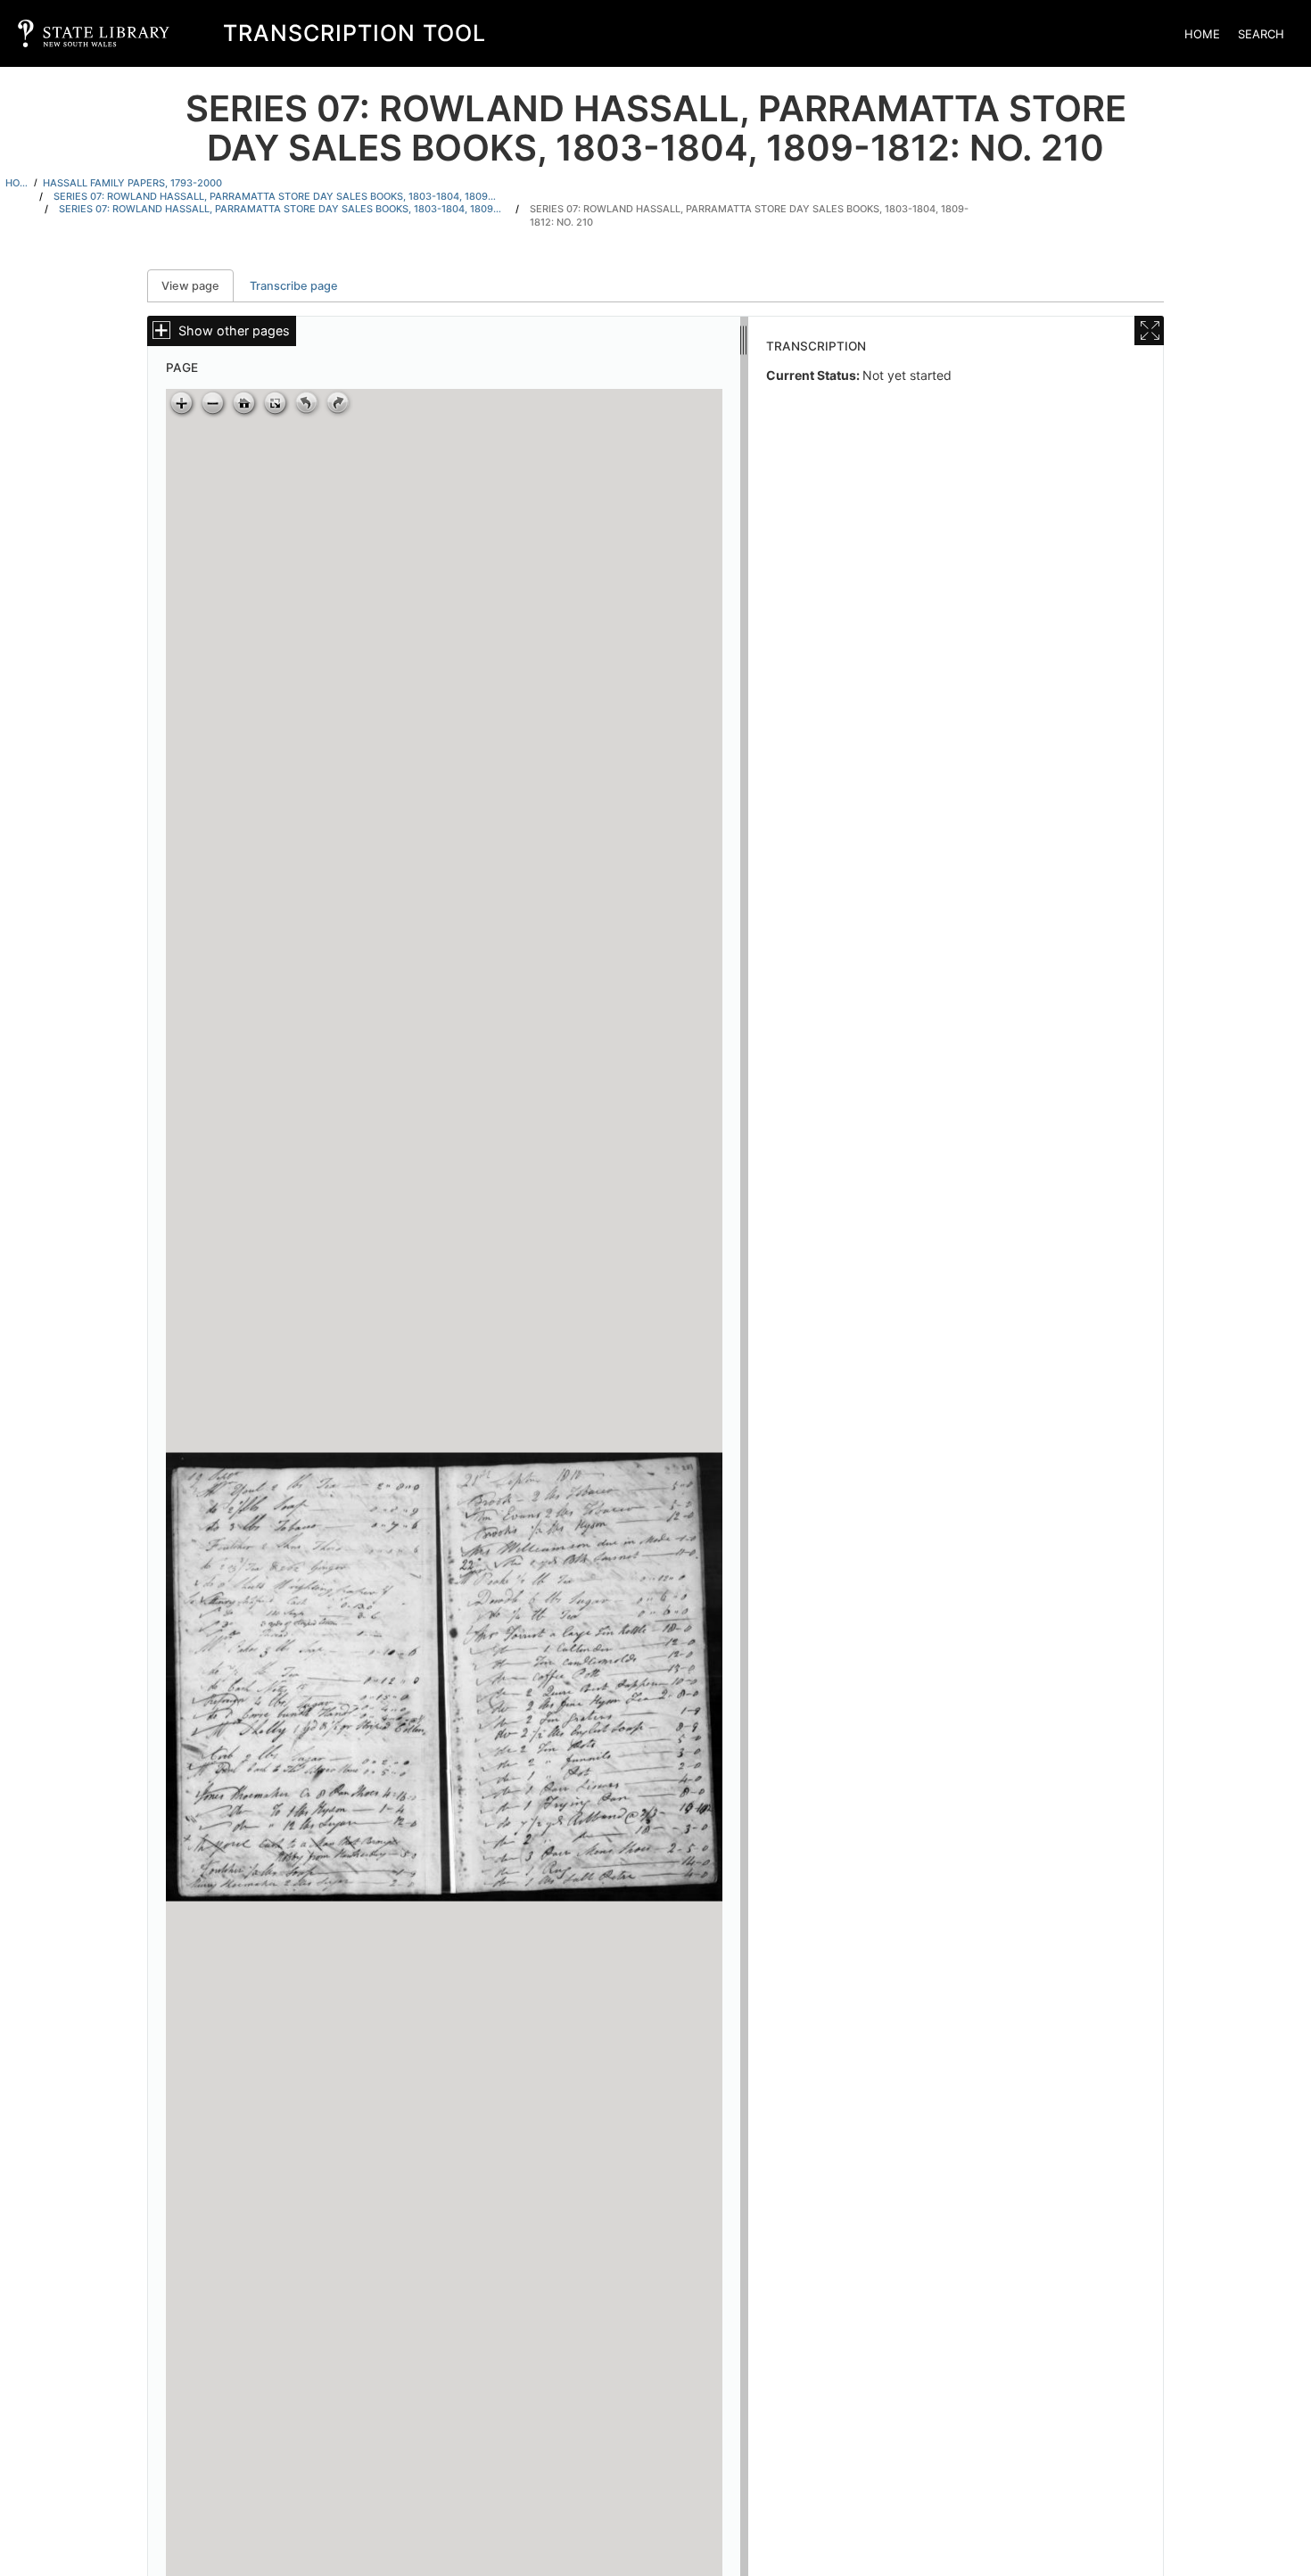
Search (1261, 34)
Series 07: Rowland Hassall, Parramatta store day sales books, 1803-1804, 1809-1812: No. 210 (749, 215)
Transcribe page (294, 286)
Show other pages (234, 330)
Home (1202, 34)
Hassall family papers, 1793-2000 (132, 183)
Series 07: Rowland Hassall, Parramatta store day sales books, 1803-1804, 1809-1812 (276, 196)
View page (198, 286)
